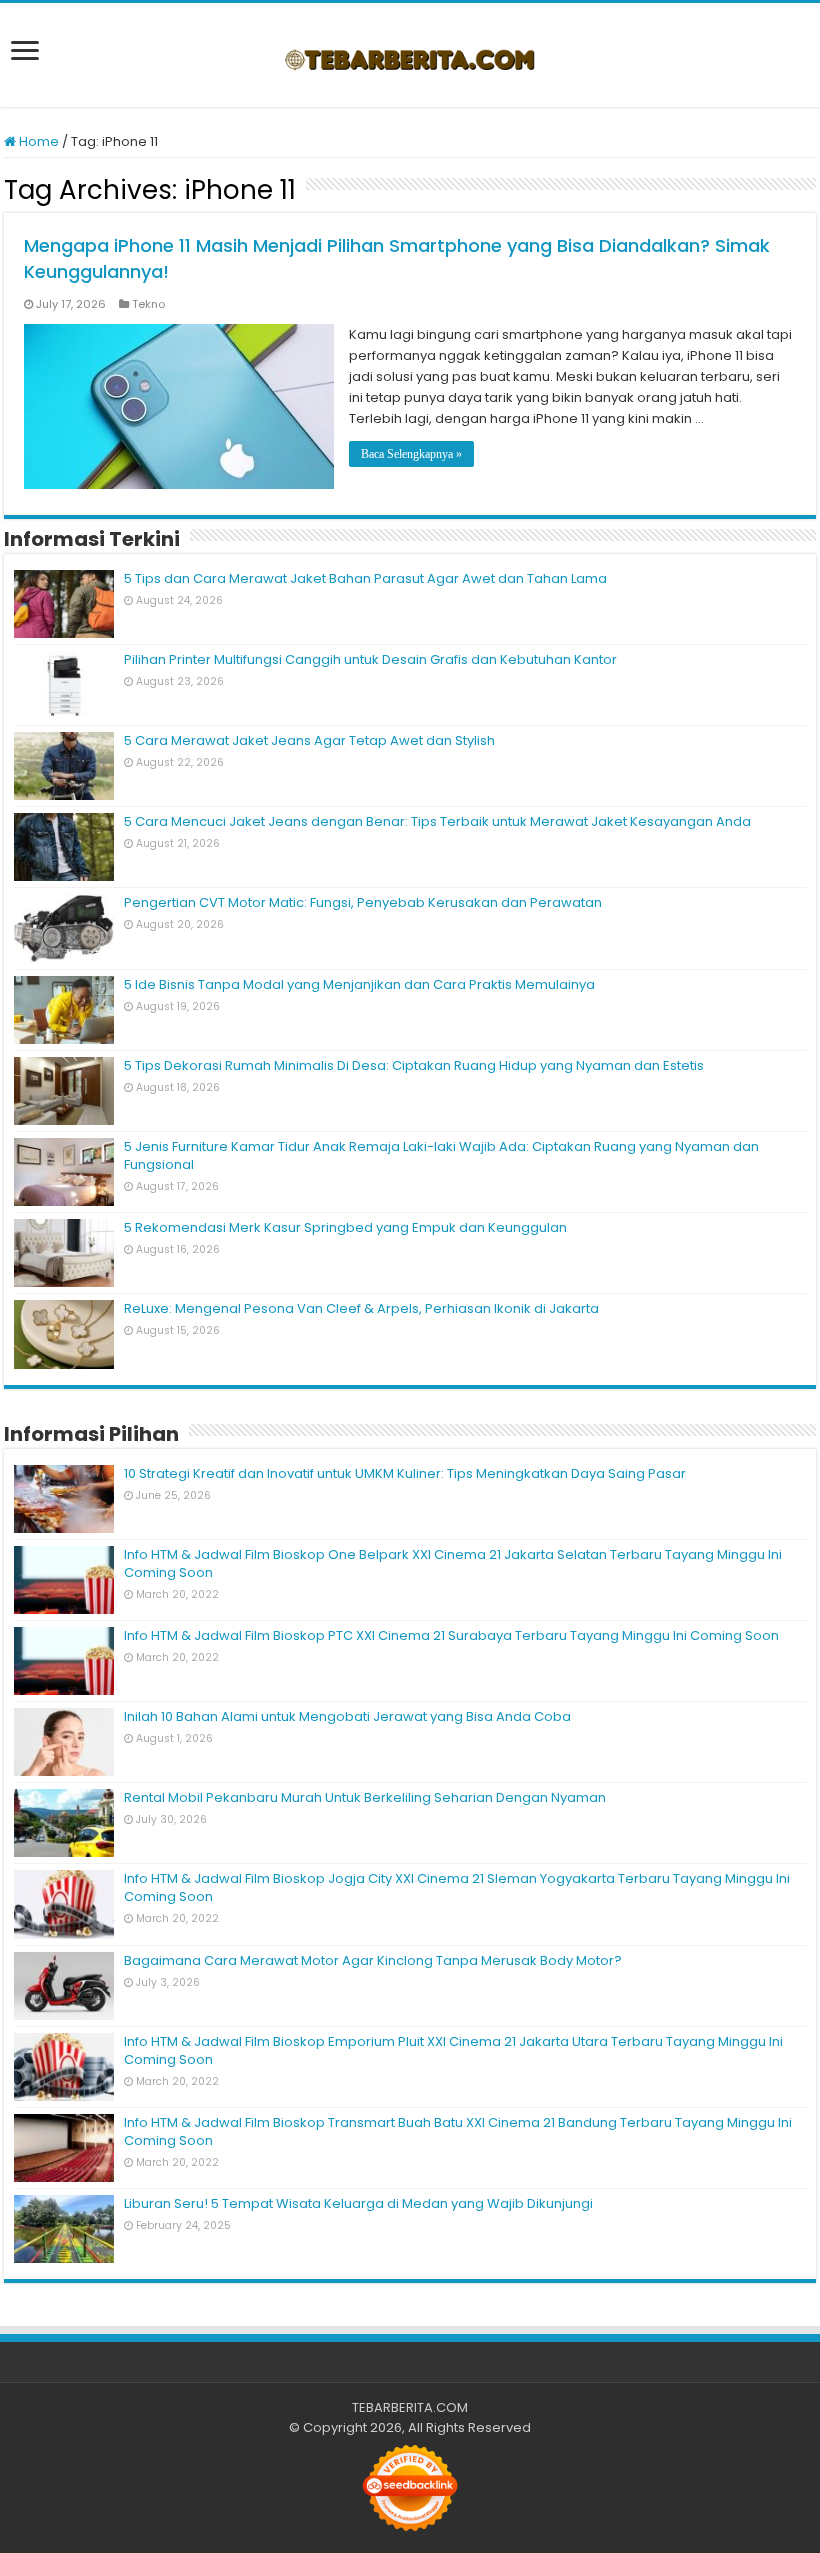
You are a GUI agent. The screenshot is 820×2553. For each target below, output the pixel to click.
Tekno (148, 304)
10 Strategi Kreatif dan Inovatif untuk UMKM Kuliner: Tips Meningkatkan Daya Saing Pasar (405, 1473)
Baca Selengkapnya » (411, 454)
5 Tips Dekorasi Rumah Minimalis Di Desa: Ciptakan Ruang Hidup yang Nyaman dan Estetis (414, 1065)
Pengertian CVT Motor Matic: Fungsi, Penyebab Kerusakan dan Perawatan (363, 902)
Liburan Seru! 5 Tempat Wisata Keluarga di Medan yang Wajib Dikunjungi (358, 2203)
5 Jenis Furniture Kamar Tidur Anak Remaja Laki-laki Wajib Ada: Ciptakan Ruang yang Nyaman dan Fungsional (441, 1155)
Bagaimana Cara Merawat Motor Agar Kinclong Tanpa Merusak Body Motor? (374, 1960)
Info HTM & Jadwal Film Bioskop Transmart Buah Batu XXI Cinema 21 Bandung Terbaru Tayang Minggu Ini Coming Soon (458, 2131)
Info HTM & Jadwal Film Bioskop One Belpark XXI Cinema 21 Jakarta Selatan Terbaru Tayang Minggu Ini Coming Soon (453, 1563)
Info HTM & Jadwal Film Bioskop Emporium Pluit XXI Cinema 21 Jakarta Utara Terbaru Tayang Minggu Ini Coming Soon (453, 2050)
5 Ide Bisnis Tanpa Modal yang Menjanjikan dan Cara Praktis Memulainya (359, 984)
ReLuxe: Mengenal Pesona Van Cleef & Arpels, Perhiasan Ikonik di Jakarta (361, 1308)
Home (37, 141)
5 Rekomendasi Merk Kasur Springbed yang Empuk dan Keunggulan (345, 1227)
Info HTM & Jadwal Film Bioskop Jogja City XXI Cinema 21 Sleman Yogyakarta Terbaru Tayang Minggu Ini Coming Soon (457, 1887)
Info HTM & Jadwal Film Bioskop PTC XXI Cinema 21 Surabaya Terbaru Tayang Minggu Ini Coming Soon (451, 1635)
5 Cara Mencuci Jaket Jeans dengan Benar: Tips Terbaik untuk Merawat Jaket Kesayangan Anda (437, 821)
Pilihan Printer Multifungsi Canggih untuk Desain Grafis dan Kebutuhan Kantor (370, 659)
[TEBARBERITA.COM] (410, 55)
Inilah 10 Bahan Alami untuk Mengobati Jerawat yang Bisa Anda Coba (347, 1716)
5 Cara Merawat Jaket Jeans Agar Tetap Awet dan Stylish (309, 740)
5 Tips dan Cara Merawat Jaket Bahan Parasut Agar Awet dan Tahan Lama (365, 578)
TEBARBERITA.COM (410, 2407)
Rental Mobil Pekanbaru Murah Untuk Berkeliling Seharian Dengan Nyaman (365, 1797)
